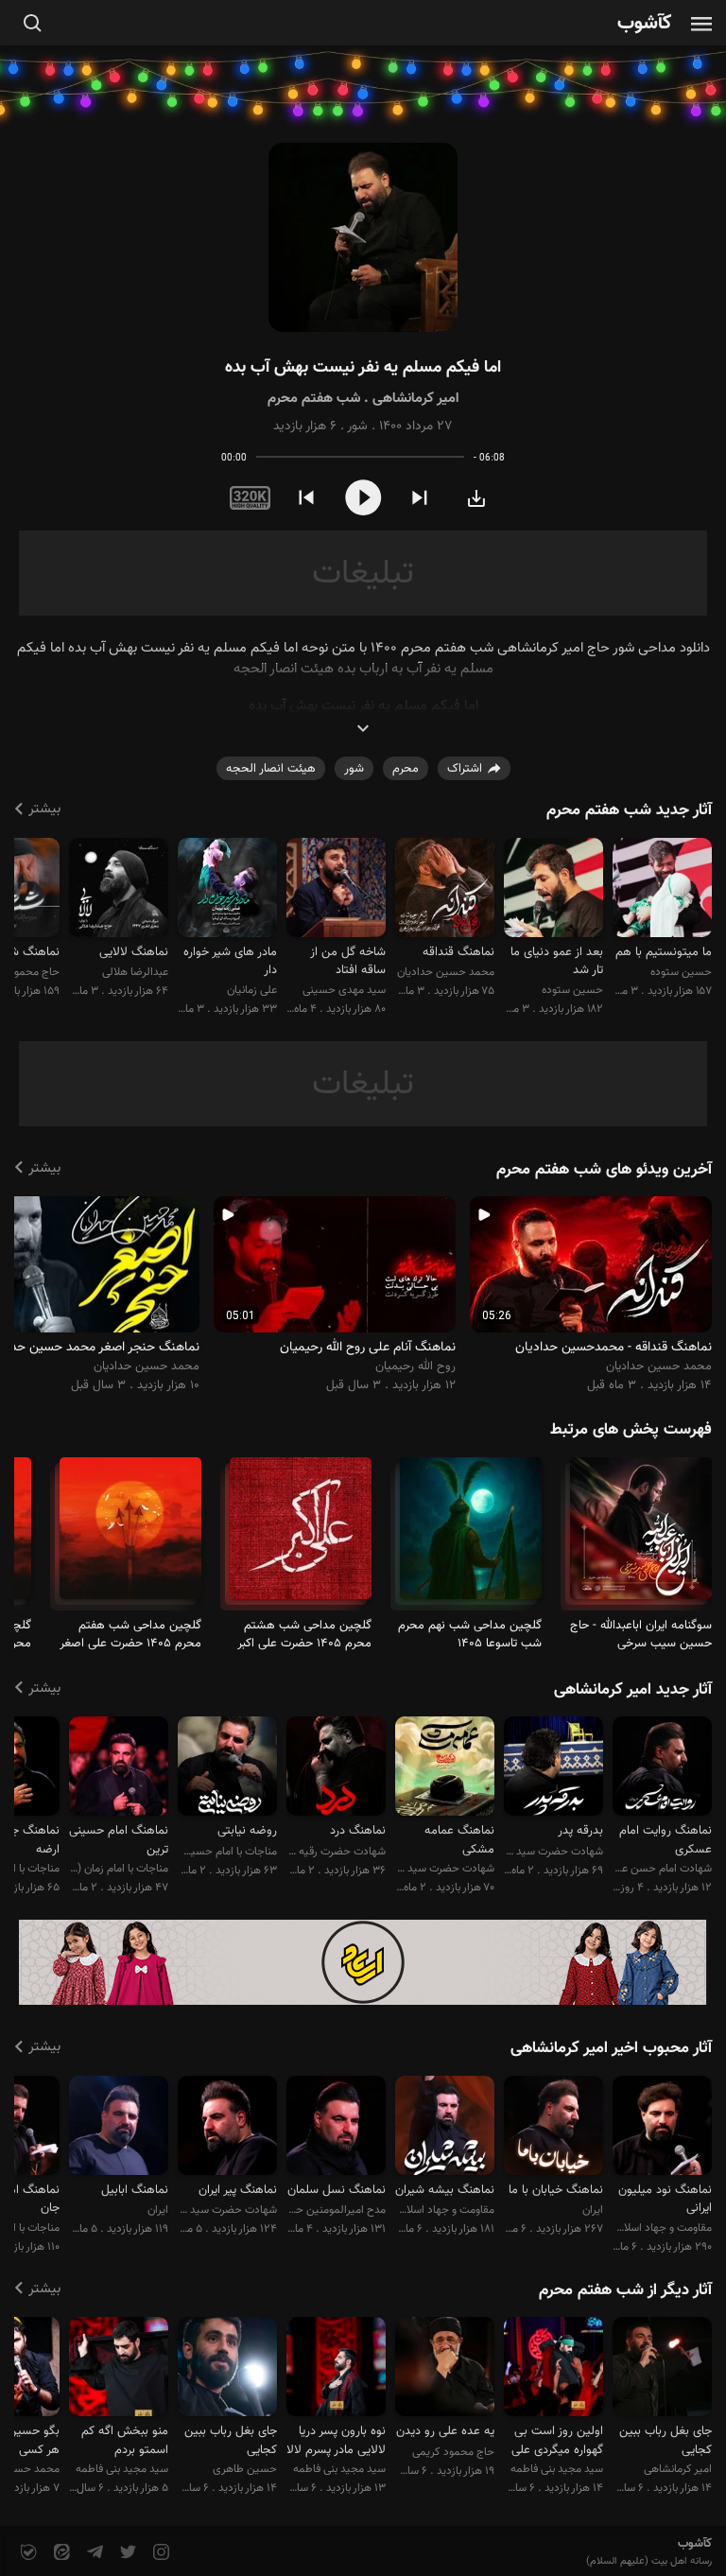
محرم (406, 769)
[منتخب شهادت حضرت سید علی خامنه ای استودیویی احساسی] (227, 2128)
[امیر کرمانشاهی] (662, 2369)
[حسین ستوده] (662, 890)
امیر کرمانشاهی (415, 399)
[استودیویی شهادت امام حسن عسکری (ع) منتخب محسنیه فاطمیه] (662, 1769)
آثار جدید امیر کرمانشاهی (633, 1690)
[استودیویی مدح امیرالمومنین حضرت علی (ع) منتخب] (336, 2128)
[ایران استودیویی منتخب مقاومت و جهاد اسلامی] (119, 2128)
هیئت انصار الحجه (271, 769)
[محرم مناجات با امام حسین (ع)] (641, 1536)
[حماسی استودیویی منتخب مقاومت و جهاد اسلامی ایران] (662, 2128)
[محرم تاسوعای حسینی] (471, 1536)
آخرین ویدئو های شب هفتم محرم (604, 1170)
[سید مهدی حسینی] (336, 890)
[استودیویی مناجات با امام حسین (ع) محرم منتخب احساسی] (227, 1769)
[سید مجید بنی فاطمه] (553, 2369)
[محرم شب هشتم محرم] (301, 1536)
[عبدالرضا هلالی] (119, 890)
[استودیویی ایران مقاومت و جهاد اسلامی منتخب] (553, 2128)
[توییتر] (126, 2553)
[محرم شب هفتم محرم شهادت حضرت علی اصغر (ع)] (130, 1536)
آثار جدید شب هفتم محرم (629, 810)
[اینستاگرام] (159, 2553)
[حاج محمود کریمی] (445, 2369)
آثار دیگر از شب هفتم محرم (625, 2290)
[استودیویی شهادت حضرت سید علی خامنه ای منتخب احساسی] (445, 1769)
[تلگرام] (93, 2553)
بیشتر (44, 809)
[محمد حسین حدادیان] (445, 890)
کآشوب (645, 24)
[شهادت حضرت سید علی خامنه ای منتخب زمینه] (553, 1769)
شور (357, 426)
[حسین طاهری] (227, 2369)
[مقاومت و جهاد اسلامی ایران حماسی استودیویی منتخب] (445, 2128)
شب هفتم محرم (314, 399)
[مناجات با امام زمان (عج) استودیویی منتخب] (119, 1769)
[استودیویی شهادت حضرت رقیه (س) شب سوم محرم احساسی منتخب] (336, 1769)
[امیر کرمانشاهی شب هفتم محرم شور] (363, 238)
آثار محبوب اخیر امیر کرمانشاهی (611, 2048)
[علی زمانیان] (227, 890)
